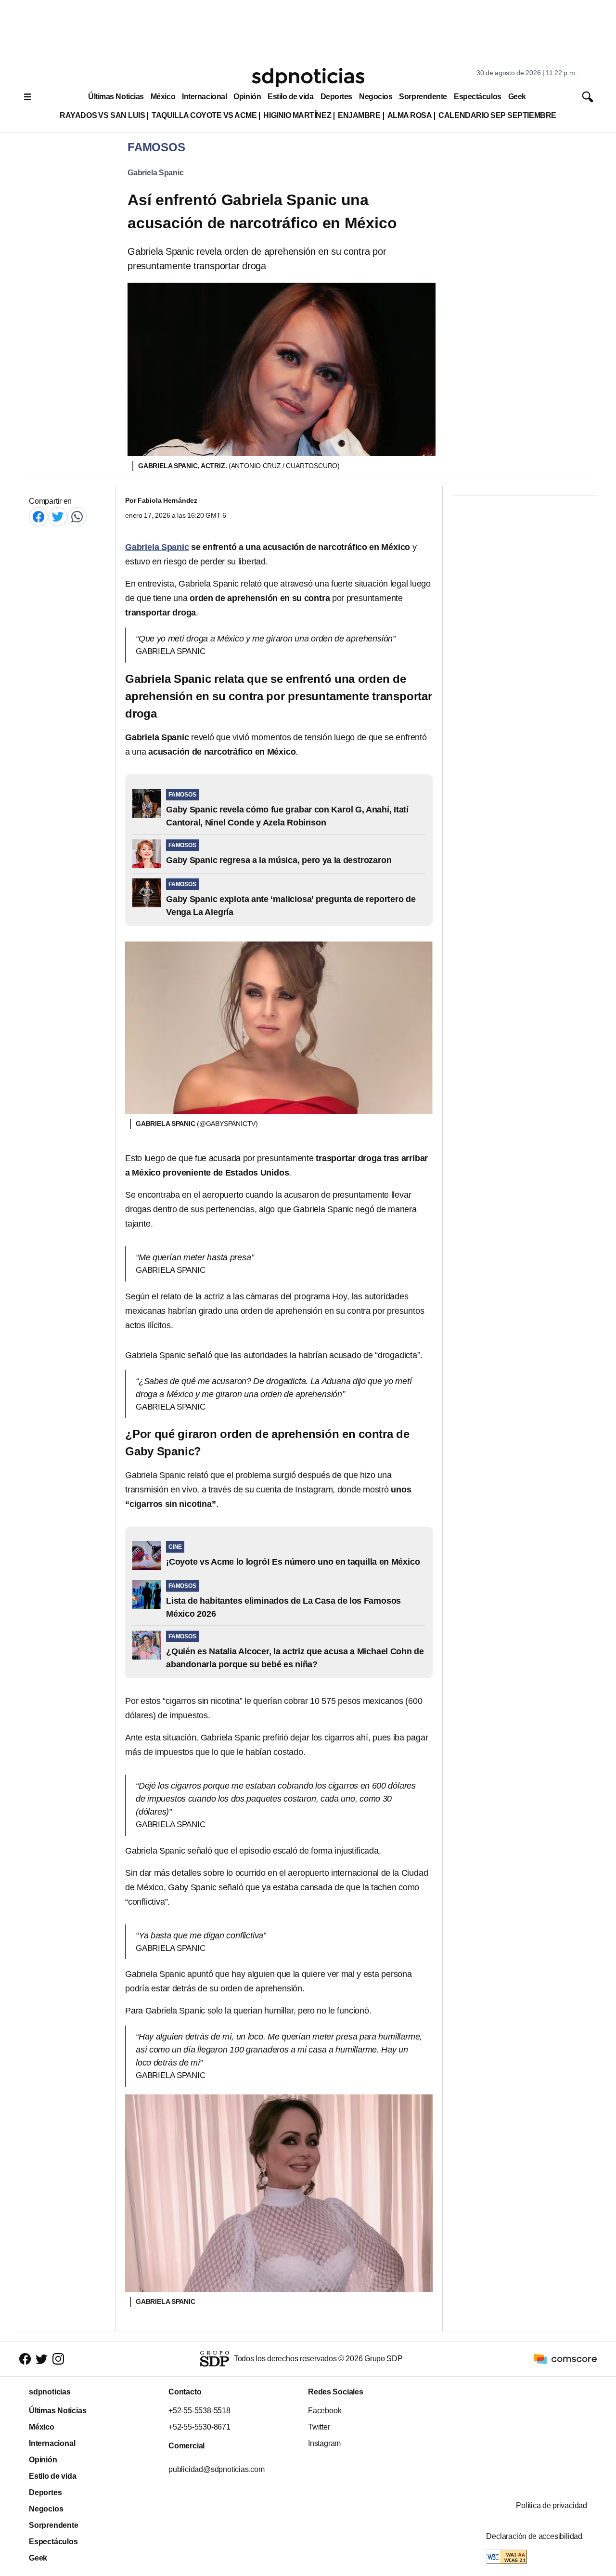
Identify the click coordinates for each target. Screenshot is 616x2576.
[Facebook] (38, 517)
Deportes (336, 97)
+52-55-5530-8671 (199, 2427)
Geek (517, 97)
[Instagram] (58, 2359)
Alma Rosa (410, 115)
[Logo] (308, 78)
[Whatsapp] (77, 517)
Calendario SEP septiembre (497, 115)
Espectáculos (478, 97)
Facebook (325, 2411)
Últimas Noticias (116, 97)
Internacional (204, 97)
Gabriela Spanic (156, 173)
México (163, 97)
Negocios (376, 97)
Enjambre (359, 115)
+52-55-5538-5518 (199, 2411)
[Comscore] (565, 2358)
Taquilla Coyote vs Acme (204, 115)
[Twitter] (58, 517)
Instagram (324, 2443)
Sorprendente (423, 97)
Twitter (319, 2427)
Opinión (247, 97)
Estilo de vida (290, 97)
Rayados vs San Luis (102, 115)
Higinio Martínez (297, 115)
